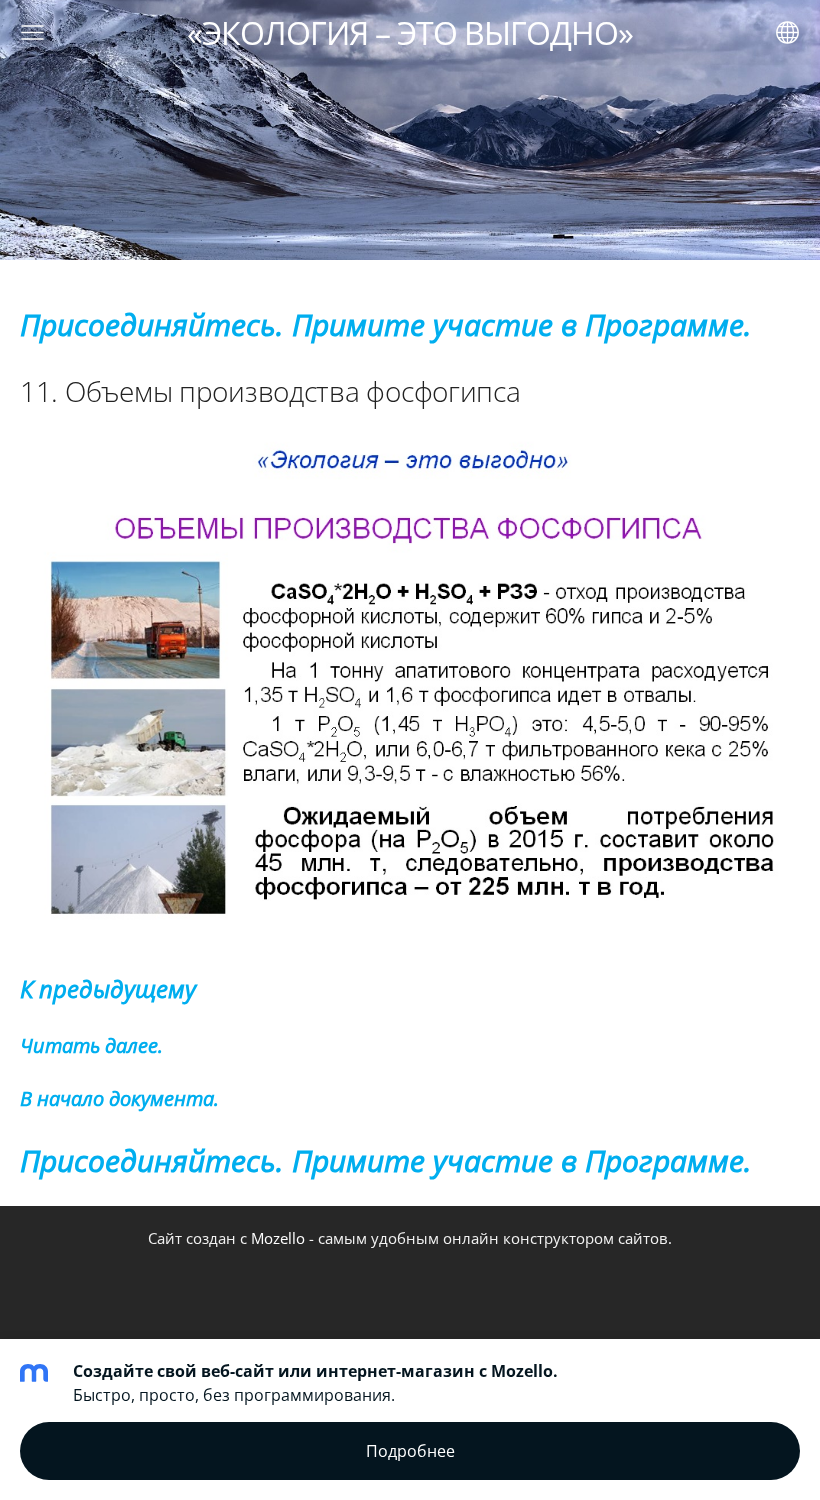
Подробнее (410, 1451)
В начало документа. (119, 1098)
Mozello (278, 1238)
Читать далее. (91, 1045)
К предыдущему (108, 989)
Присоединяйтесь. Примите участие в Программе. (386, 324)
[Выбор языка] (787, 32)
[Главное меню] (32, 32)
